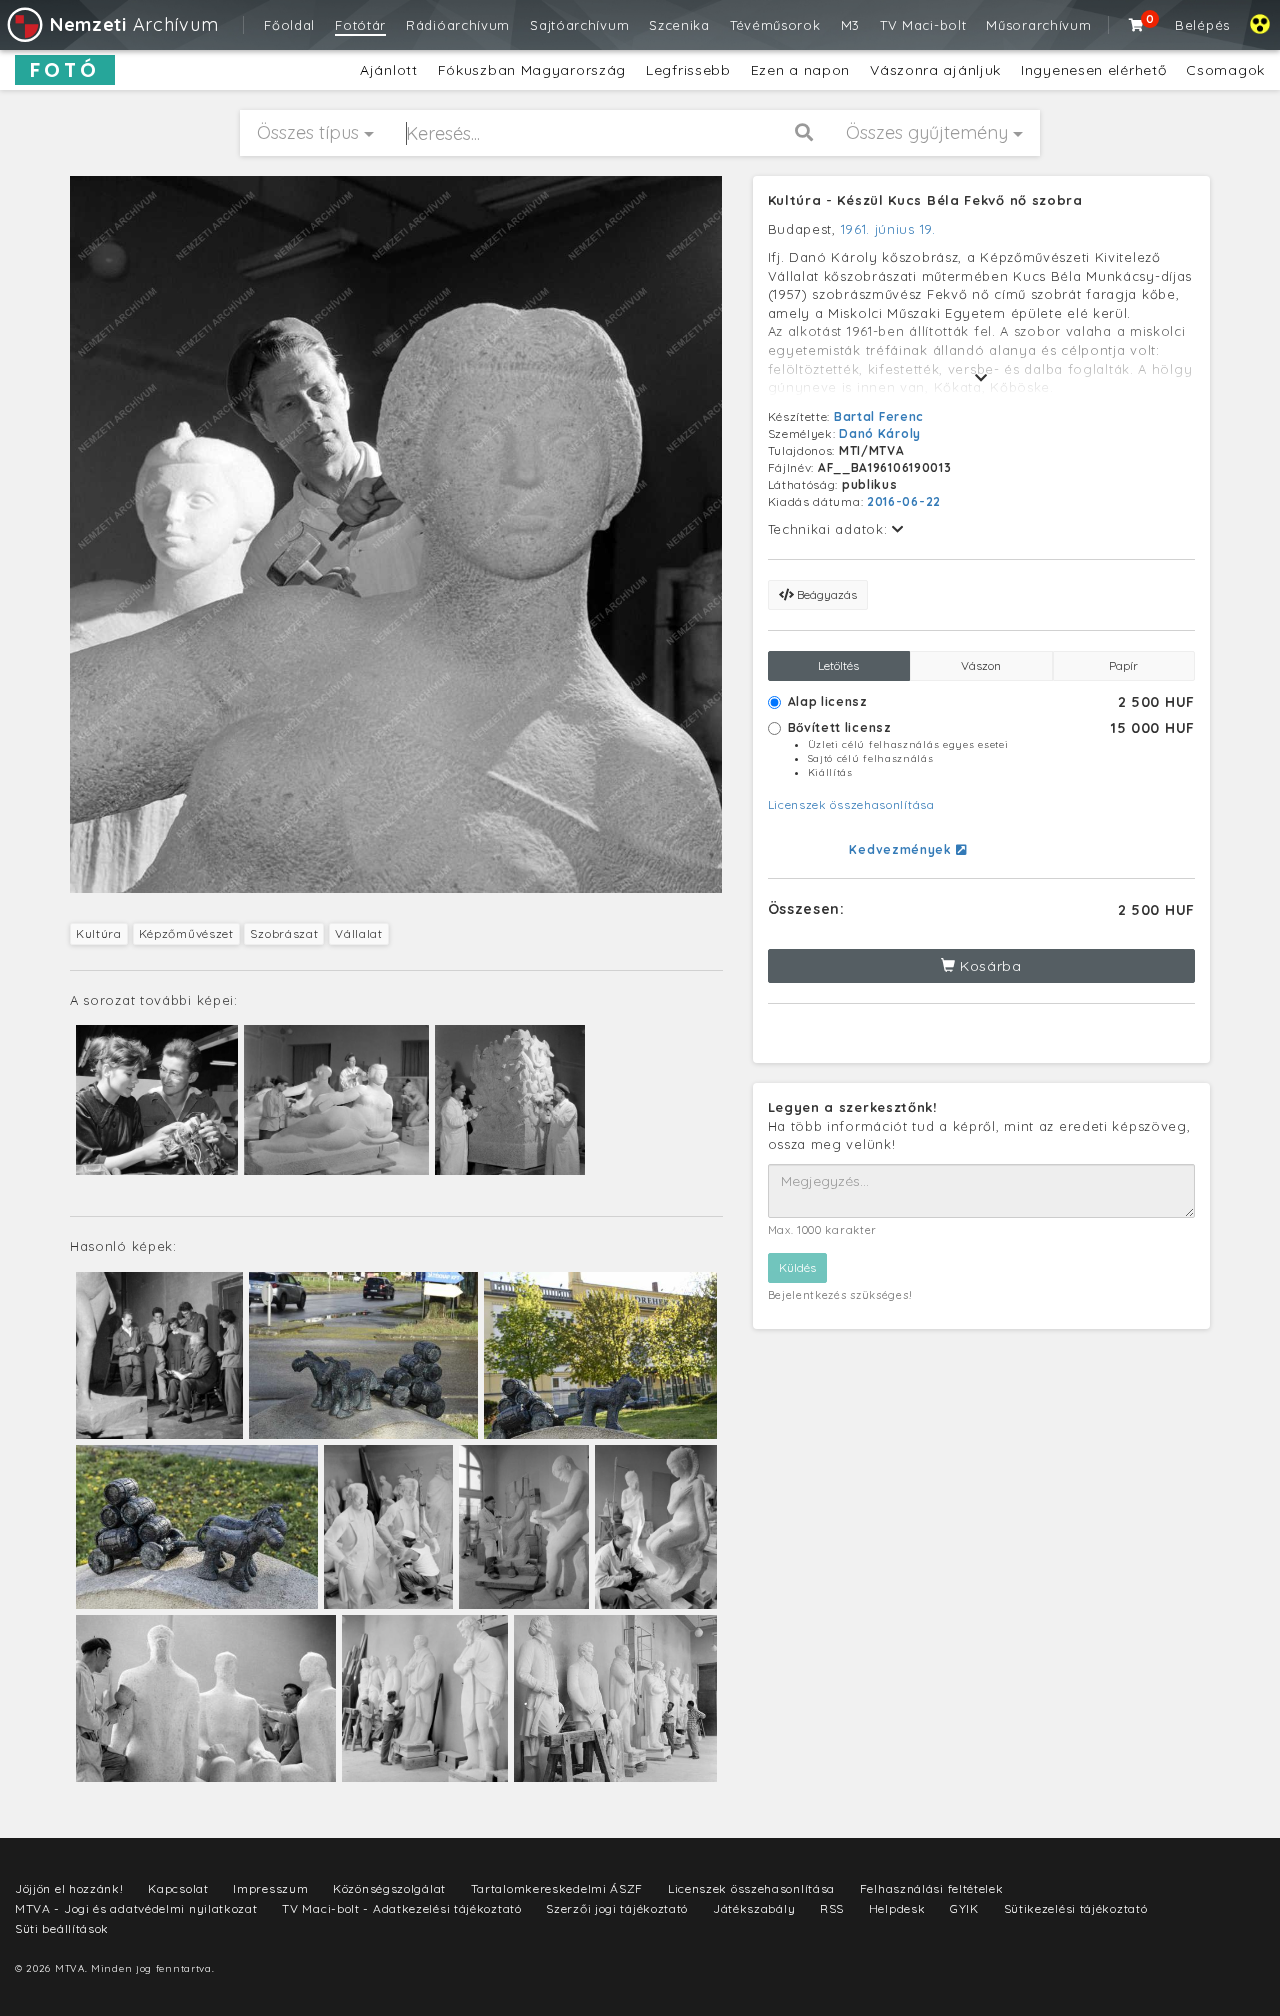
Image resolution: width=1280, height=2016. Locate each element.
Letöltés (838, 665)
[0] (1137, 25)
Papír (1123, 665)
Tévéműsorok (775, 25)
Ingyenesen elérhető (1093, 70)
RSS (832, 1908)
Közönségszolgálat (389, 1888)
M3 (850, 25)
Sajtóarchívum (579, 25)
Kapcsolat (178, 1888)
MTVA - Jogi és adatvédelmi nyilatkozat (136, 1908)
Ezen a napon (800, 70)
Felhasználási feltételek (932, 1888)
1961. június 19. (888, 229)
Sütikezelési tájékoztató (1076, 1908)
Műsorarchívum (1038, 25)
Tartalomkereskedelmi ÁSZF (557, 1888)
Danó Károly (880, 433)
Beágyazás (825, 594)
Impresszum (270, 1888)
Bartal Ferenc (879, 416)
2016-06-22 (904, 501)
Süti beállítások (62, 1928)
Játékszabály (754, 1908)
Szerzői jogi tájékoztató (617, 1908)
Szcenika (679, 25)
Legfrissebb (688, 70)
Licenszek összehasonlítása (851, 804)
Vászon (981, 665)
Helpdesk (897, 1908)
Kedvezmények (902, 849)
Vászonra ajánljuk (935, 70)
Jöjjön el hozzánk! (69, 1888)
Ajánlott (389, 70)
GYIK (964, 1908)
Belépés (1202, 25)
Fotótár (360, 25)
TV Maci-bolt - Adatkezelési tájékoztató (401, 1908)
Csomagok (1225, 70)
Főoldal (289, 25)
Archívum (134, 24)
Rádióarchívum (458, 25)
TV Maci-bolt (923, 25)
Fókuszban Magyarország (532, 70)
